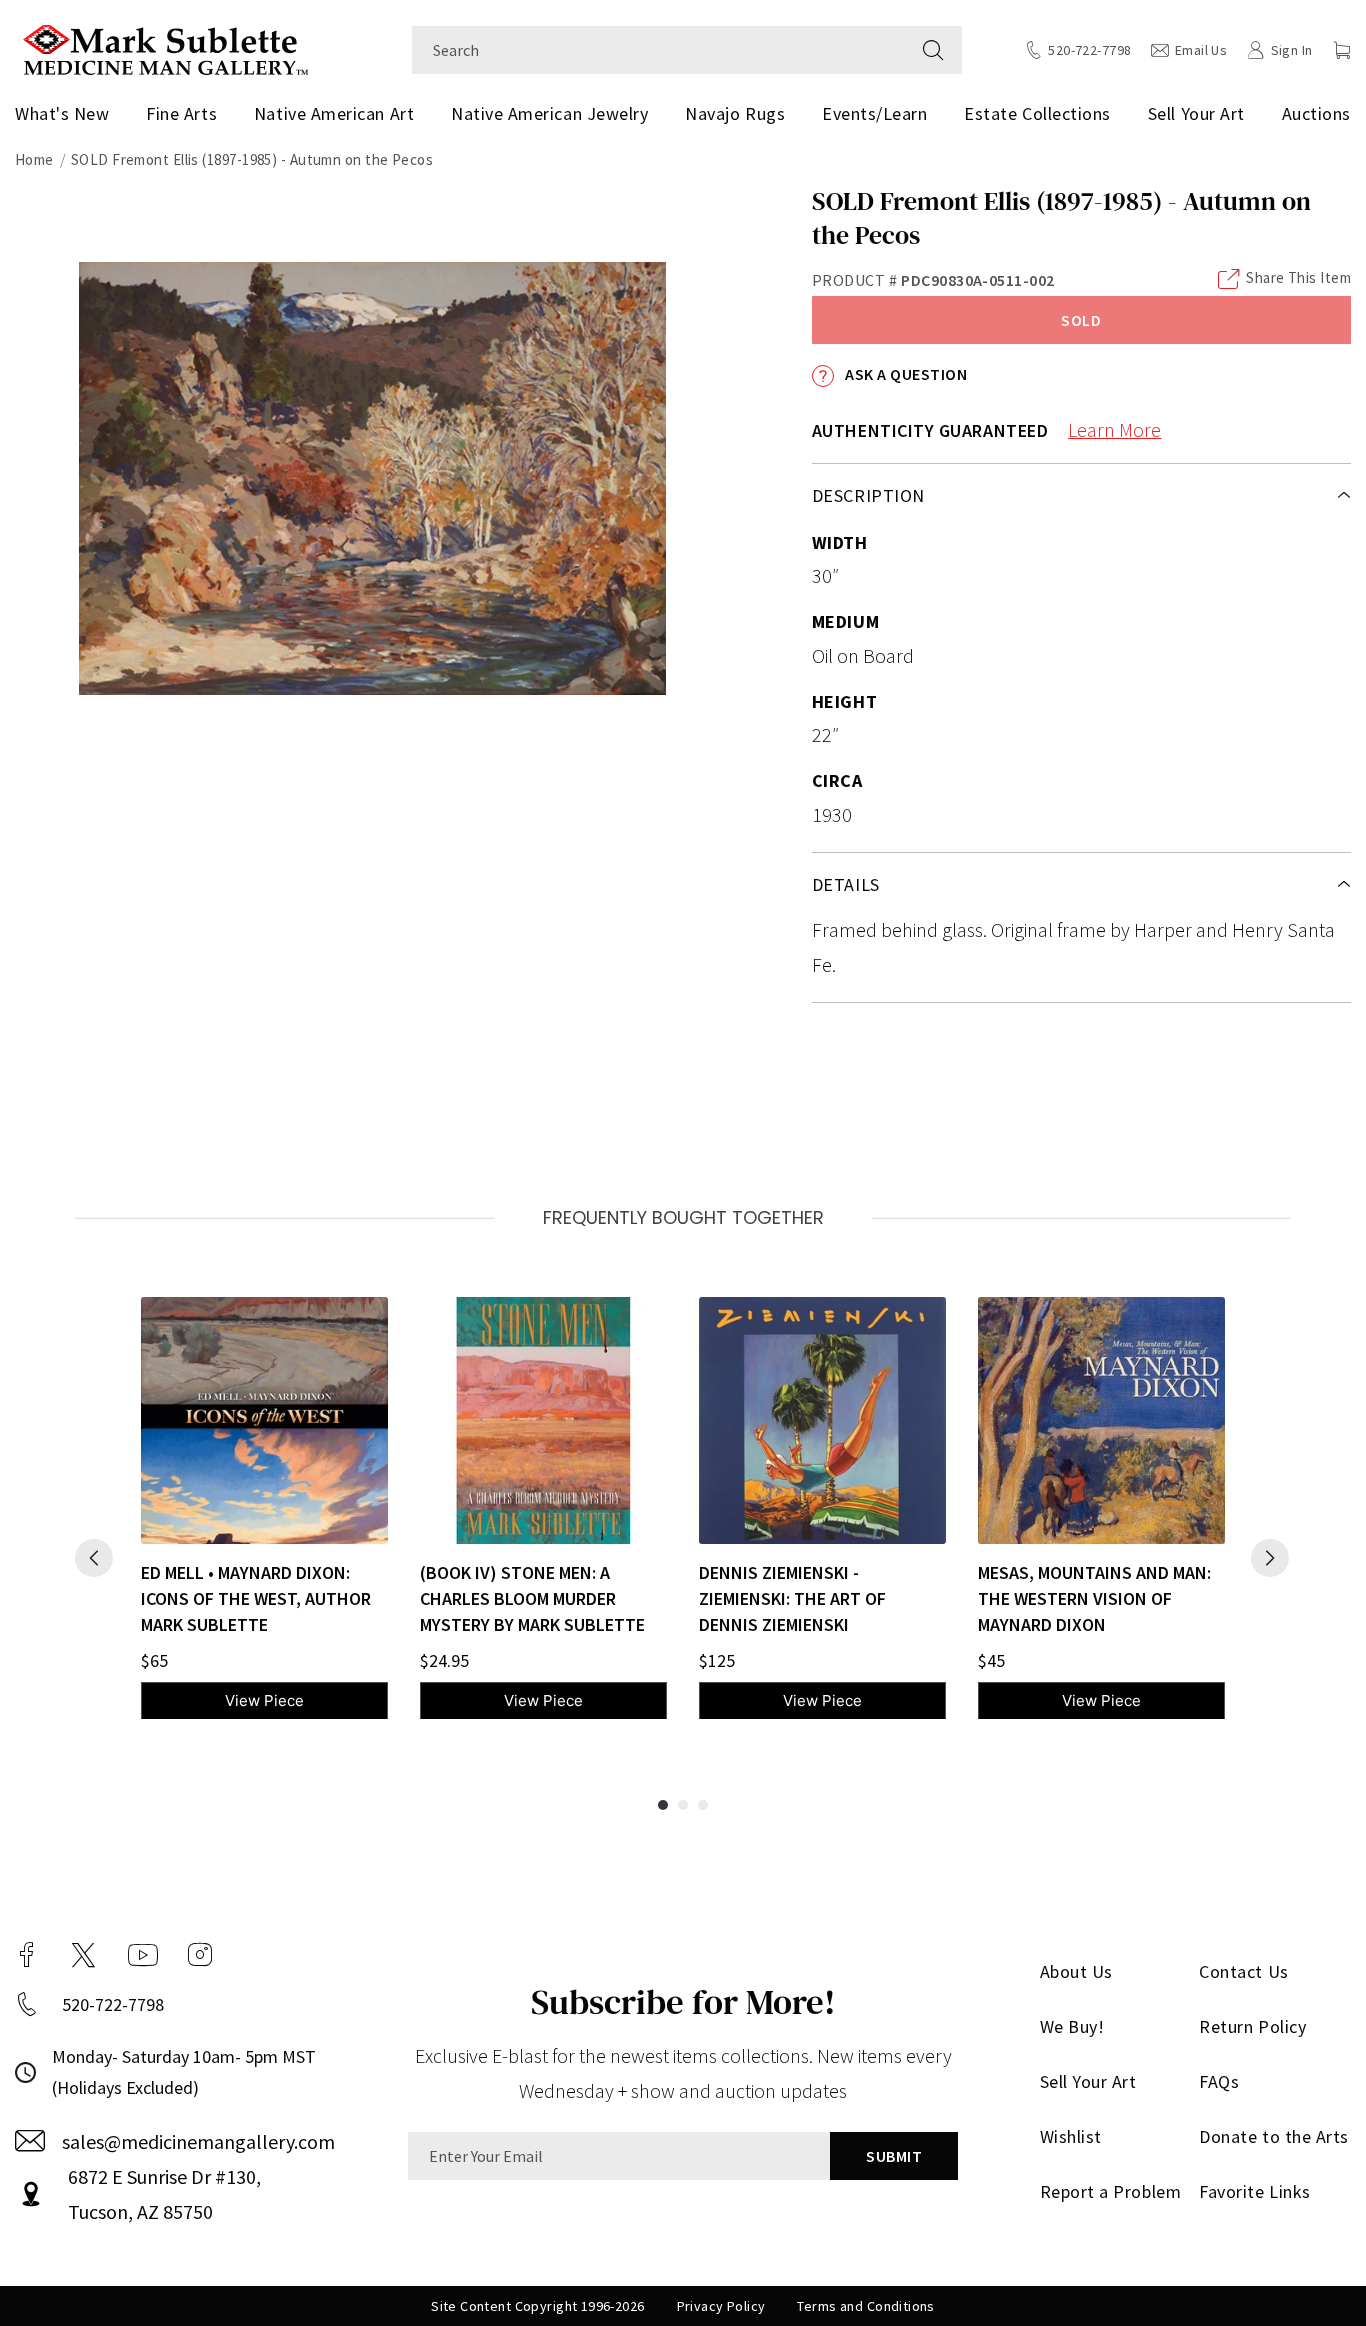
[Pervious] (94, 1558)
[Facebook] (27, 1955)
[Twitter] (83, 1955)
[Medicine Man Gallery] (165, 47)
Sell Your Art (1196, 113)
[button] (1342, 50)
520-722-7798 (113, 2004)
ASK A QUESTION (904, 374)
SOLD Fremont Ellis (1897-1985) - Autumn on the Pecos (252, 159)
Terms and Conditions (865, 2306)
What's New (62, 113)
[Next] (1270, 1558)
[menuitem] (66, 114)
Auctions (1316, 113)
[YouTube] (143, 1955)
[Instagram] (200, 1955)
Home (34, 159)
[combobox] (658, 50)
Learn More (1114, 429)
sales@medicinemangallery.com (198, 2141)
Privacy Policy (721, 2306)
